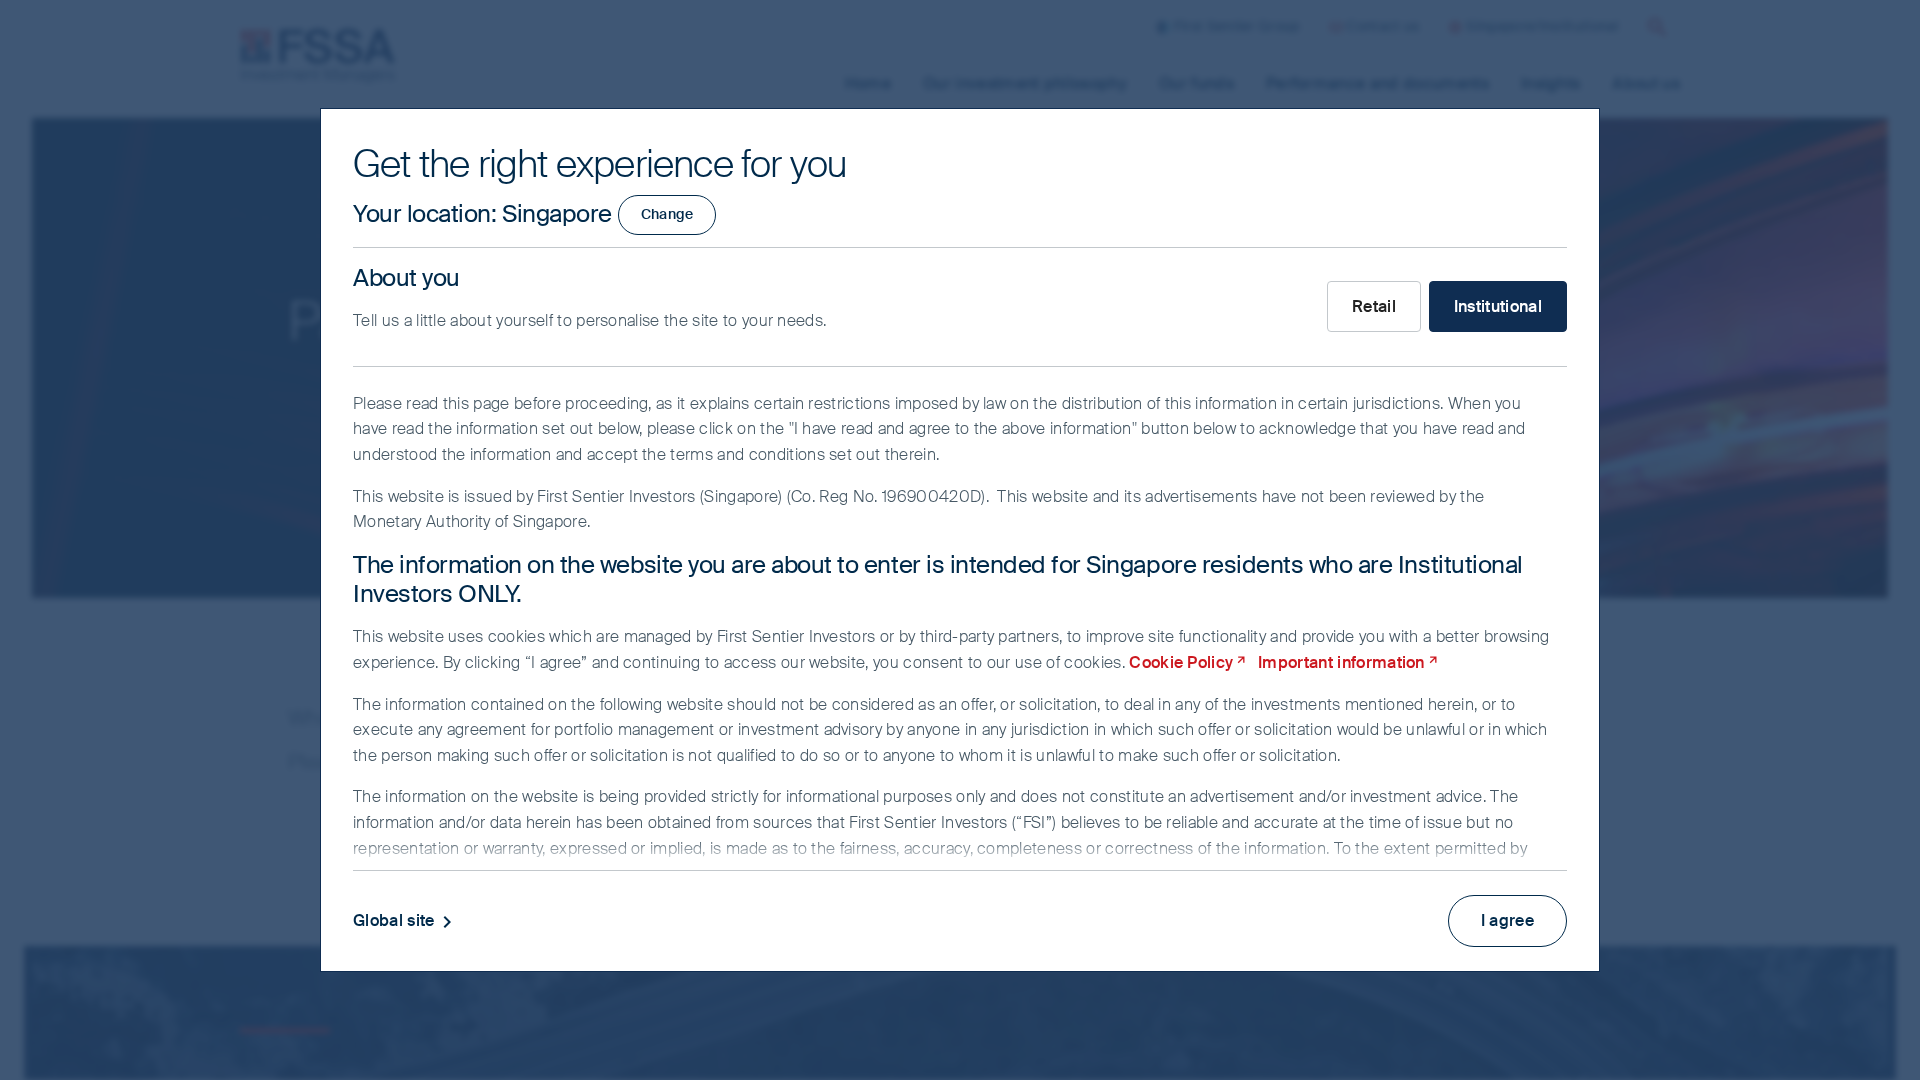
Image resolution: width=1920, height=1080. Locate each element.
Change (667, 214)
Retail (1374, 306)
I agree (1507, 920)
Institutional (1498, 306)
